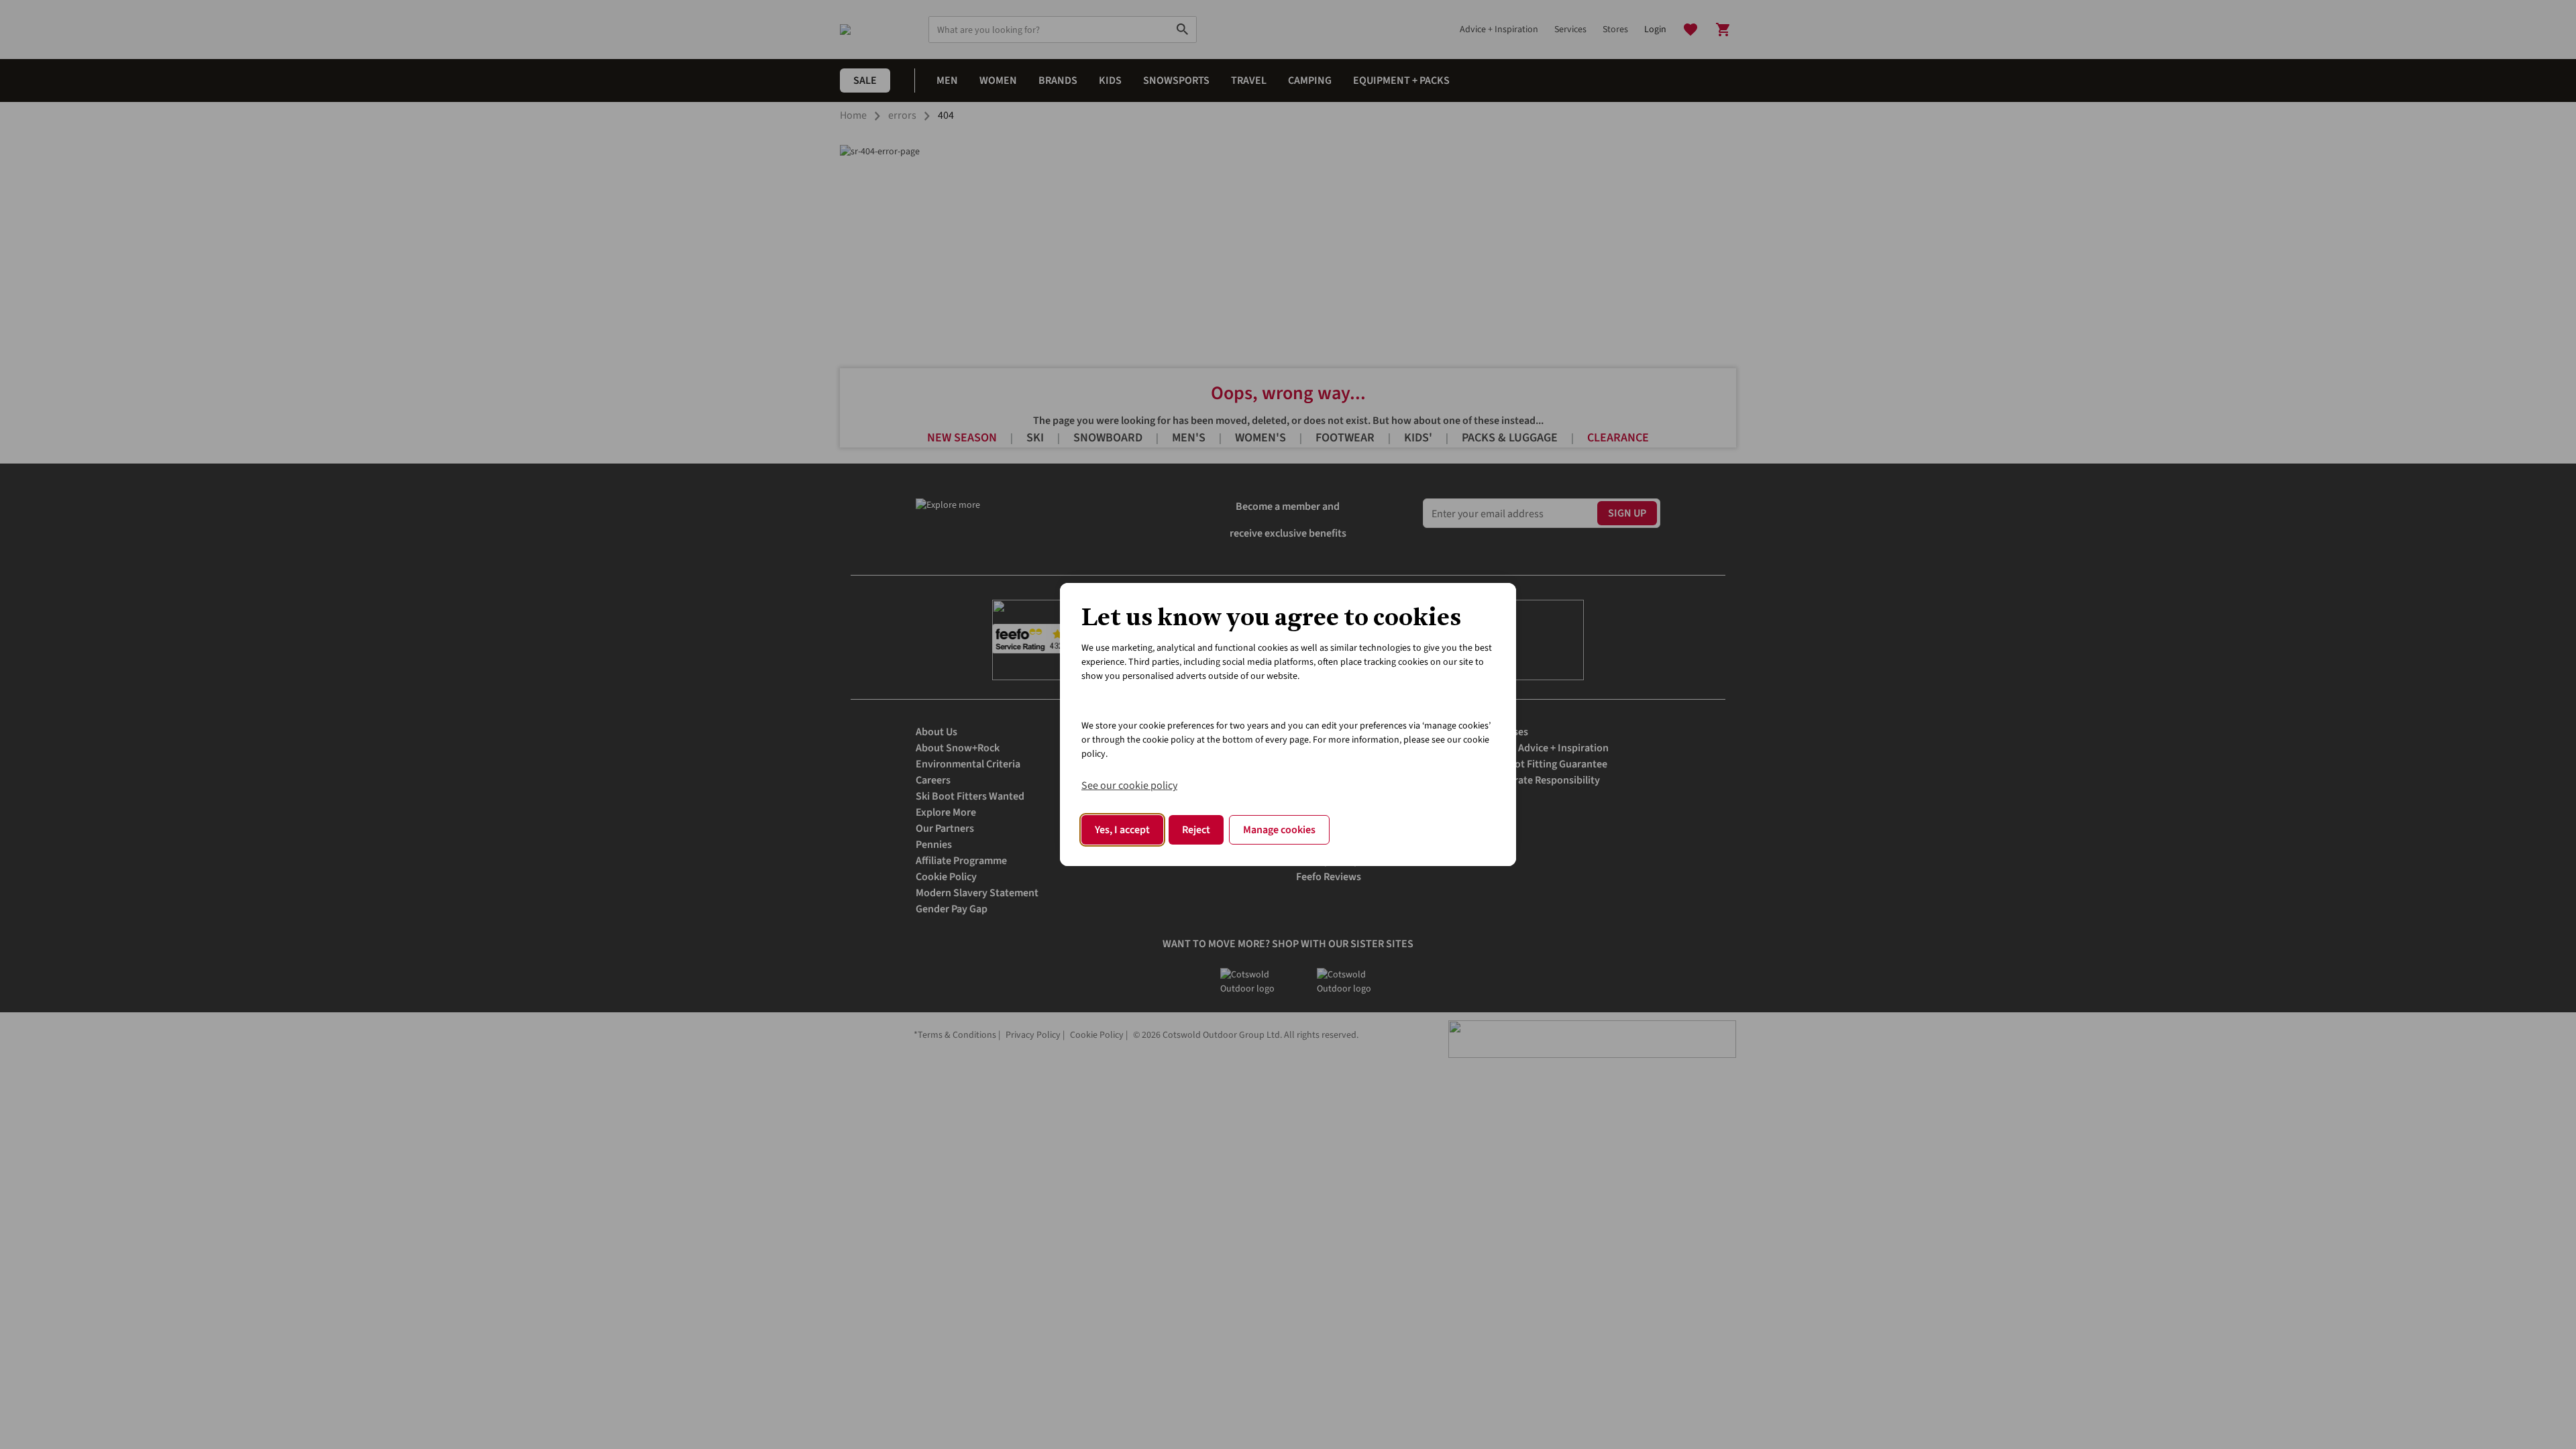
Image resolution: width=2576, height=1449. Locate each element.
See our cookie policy (1129, 786)
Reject (1196, 830)
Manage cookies (1279, 830)
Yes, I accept (1122, 830)
